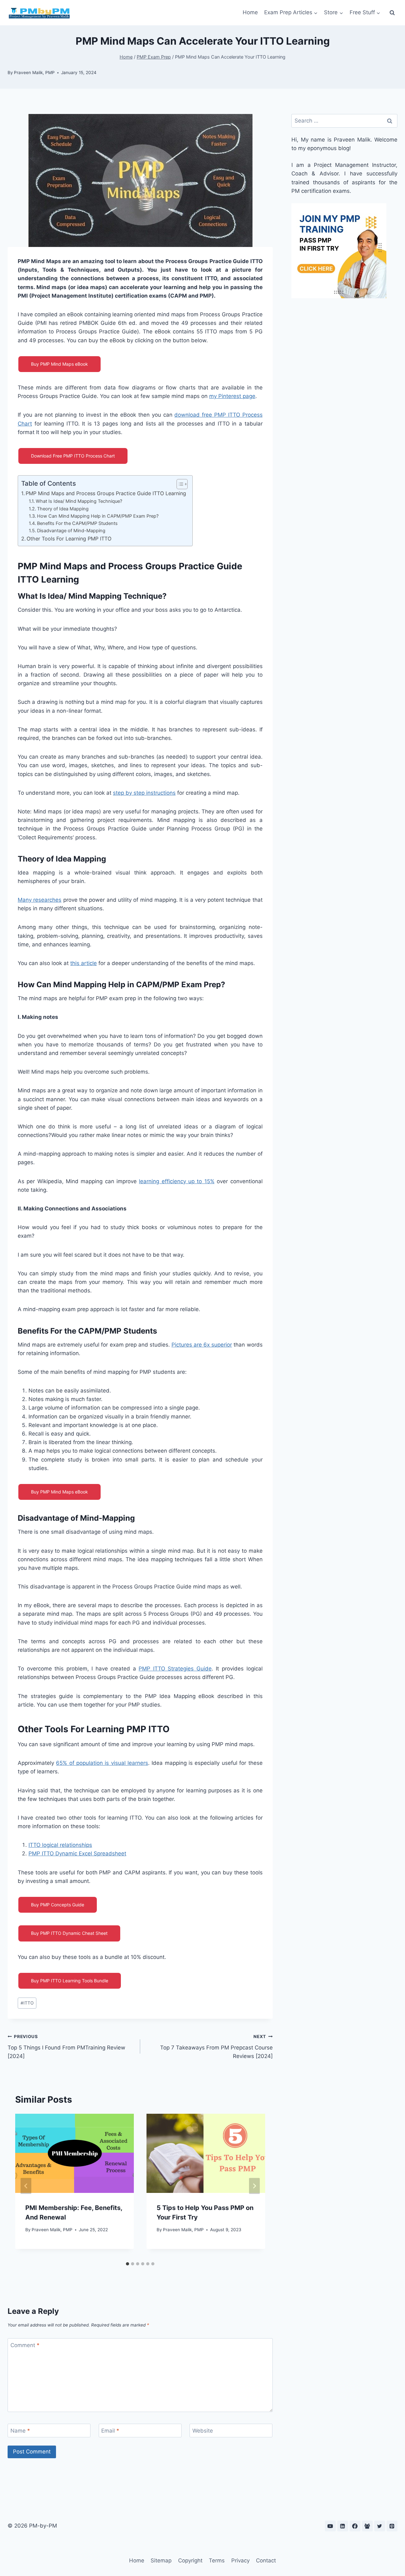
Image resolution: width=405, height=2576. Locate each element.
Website (203, 2431)
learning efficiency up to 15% (177, 1181)
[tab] (128, 2264)
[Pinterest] (392, 2526)
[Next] (254, 2186)
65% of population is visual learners (102, 1763)
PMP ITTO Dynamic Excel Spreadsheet (77, 1853)
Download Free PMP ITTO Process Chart (73, 456)
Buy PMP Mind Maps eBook (59, 364)
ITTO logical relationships (60, 1845)
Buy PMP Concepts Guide (58, 1905)
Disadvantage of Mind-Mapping (71, 531)
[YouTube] (330, 2526)
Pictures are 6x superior (202, 1345)
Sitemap (161, 2560)
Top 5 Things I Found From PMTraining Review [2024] (66, 2047)
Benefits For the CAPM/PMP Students (77, 523)
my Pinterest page (232, 396)
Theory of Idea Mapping (63, 509)
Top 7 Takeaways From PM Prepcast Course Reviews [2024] (216, 2047)
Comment (25, 2345)
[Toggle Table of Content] (179, 484)
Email (110, 2431)
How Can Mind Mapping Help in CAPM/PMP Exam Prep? (98, 516)
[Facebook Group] (367, 2526)
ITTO (27, 2003)
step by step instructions (144, 793)
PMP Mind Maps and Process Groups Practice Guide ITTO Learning (106, 493)
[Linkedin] (343, 2526)
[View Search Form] (392, 13)
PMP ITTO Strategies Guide (175, 1669)
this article (84, 963)
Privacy (240, 2560)
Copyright (190, 2560)
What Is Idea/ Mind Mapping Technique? (79, 501)
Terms (217, 2560)
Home (250, 12)
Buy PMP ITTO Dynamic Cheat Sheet (69, 1933)
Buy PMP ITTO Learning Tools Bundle (70, 1981)
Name (20, 2431)
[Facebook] (355, 2526)
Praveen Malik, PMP (34, 73)
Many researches (40, 900)
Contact (266, 2560)
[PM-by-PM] (39, 13)
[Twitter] (380, 2526)
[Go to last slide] (26, 2186)
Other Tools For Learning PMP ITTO (69, 539)
